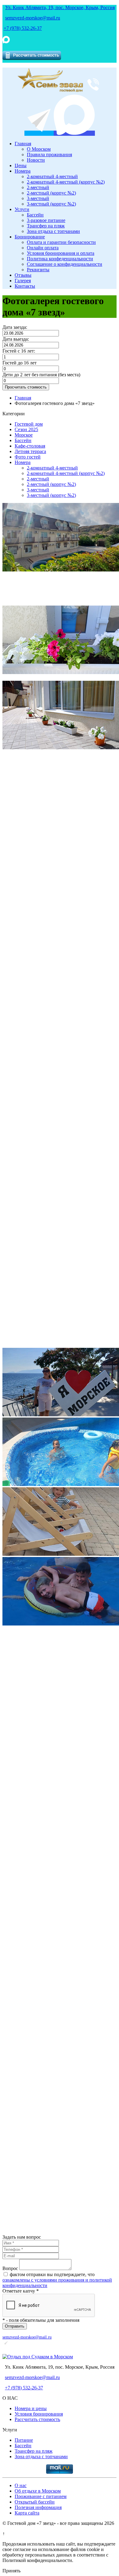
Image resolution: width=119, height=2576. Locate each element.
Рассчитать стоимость (37, 2419)
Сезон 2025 (26, 429)
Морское (24, 435)
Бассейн (35, 215)
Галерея (23, 281)
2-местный (38, 187)
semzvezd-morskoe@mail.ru (33, 18)
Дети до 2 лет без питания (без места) (41, 375)
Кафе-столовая (30, 446)
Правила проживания (49, 155)
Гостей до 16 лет (20, 363)
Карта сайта (27, 2513)
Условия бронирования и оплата (61, 253)
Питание (24, 2440)
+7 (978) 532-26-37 (23, 28)
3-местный (38, 198)
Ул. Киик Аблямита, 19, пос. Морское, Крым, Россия (60, 7)
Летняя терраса (30, 451)
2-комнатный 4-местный (52, 176)
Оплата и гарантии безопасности (61, 242)
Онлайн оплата (43, 248)
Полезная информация (38, 2507)
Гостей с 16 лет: (19, 351)
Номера (23, 171)
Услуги (22, 209)
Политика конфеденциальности (60, 259)
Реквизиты (38, 270)
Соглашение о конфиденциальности (65, 264)
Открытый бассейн (35, 2502)
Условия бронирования (39, 2414)
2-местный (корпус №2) (51, 193)
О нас (21, 2485)
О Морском (39, 149)
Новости (36, 160)
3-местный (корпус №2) (51, 204)
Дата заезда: (15, 327)
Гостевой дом (29, 424)
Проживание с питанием (41, 2496)
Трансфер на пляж (46, 226)
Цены (21, 165)
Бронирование (30, 237)
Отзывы (23, 275)
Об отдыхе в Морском (38, 2491)
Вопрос (10, 2268)
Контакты (25, 286)
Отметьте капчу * (21, 2291)
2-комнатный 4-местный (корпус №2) (66, 182)
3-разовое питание (46, 220)
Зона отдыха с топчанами (53, 231)
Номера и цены (31, 2408)
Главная (23, 144)
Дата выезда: (16, 339)
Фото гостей (28, 457)
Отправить (15, 2326)
